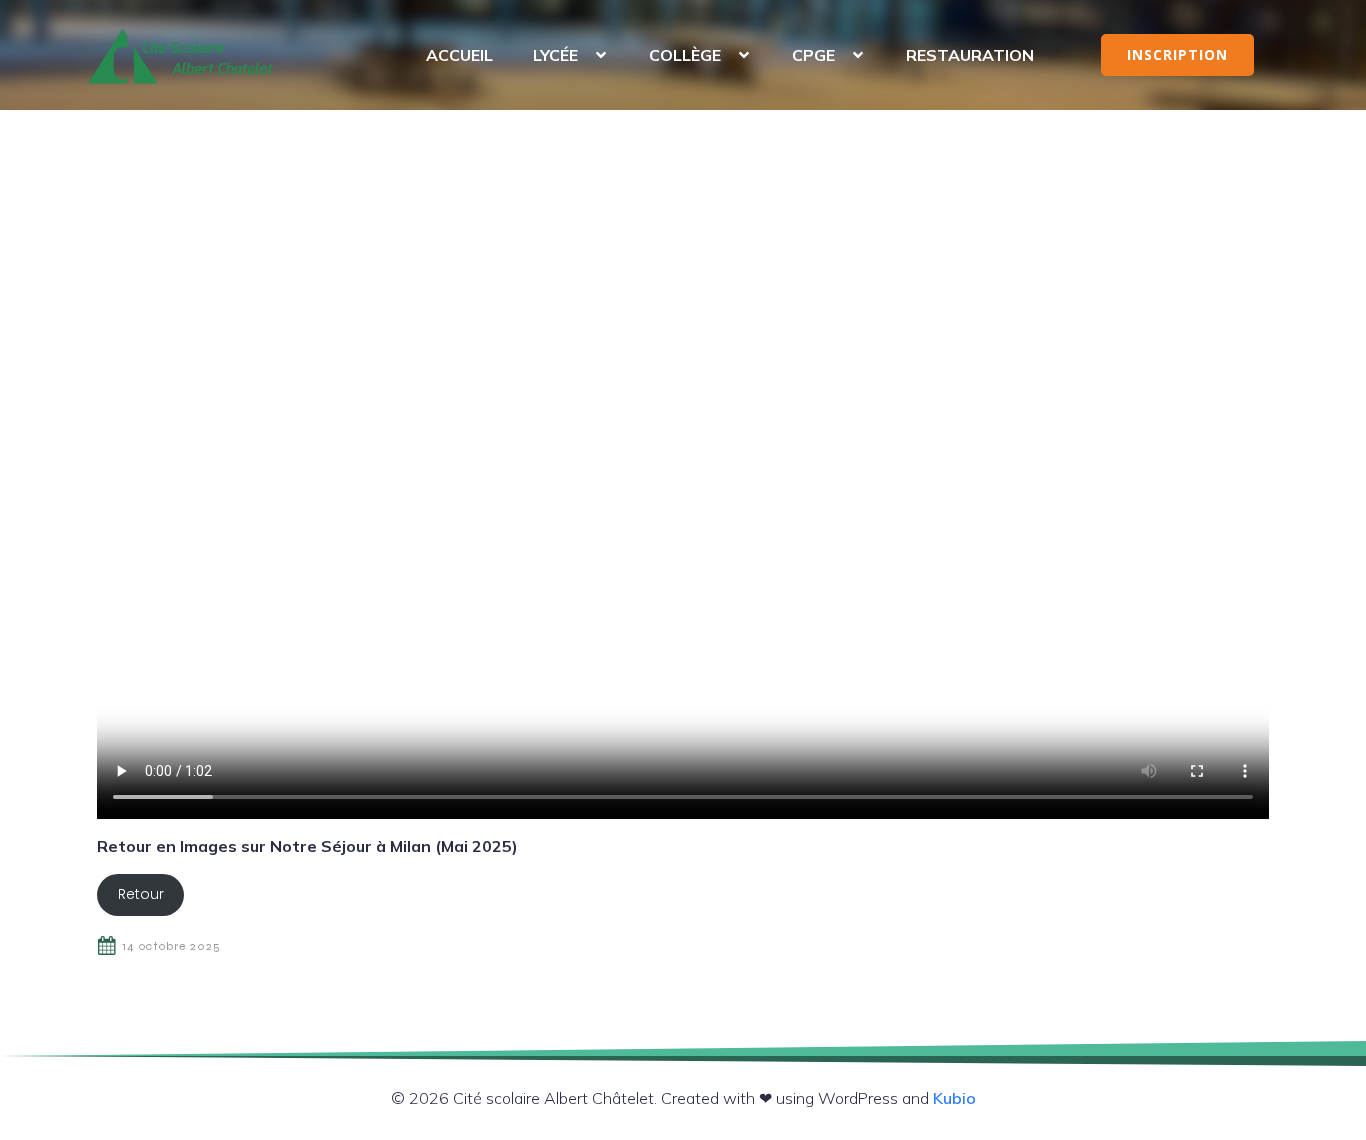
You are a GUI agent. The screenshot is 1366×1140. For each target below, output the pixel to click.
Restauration (970, 55)
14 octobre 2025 (171, 946)
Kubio (954, 1098)
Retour (141, 894)
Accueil (459, 55)
